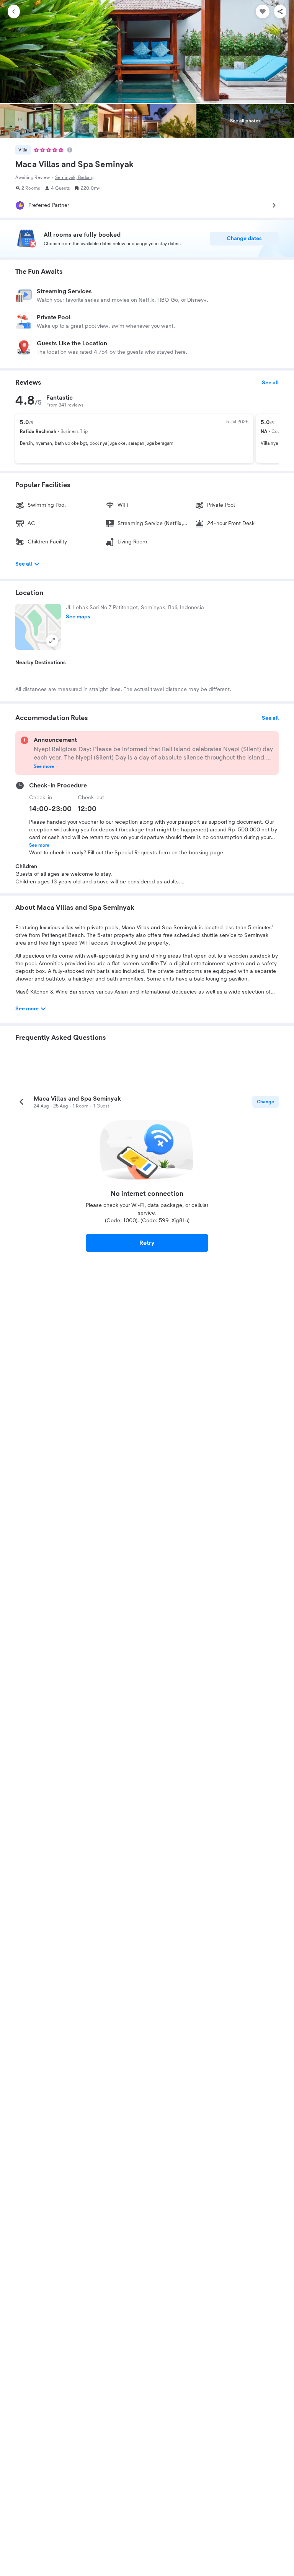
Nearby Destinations (41, 663)
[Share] (280, 11)
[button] (38, 627)
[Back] (14, 11)
